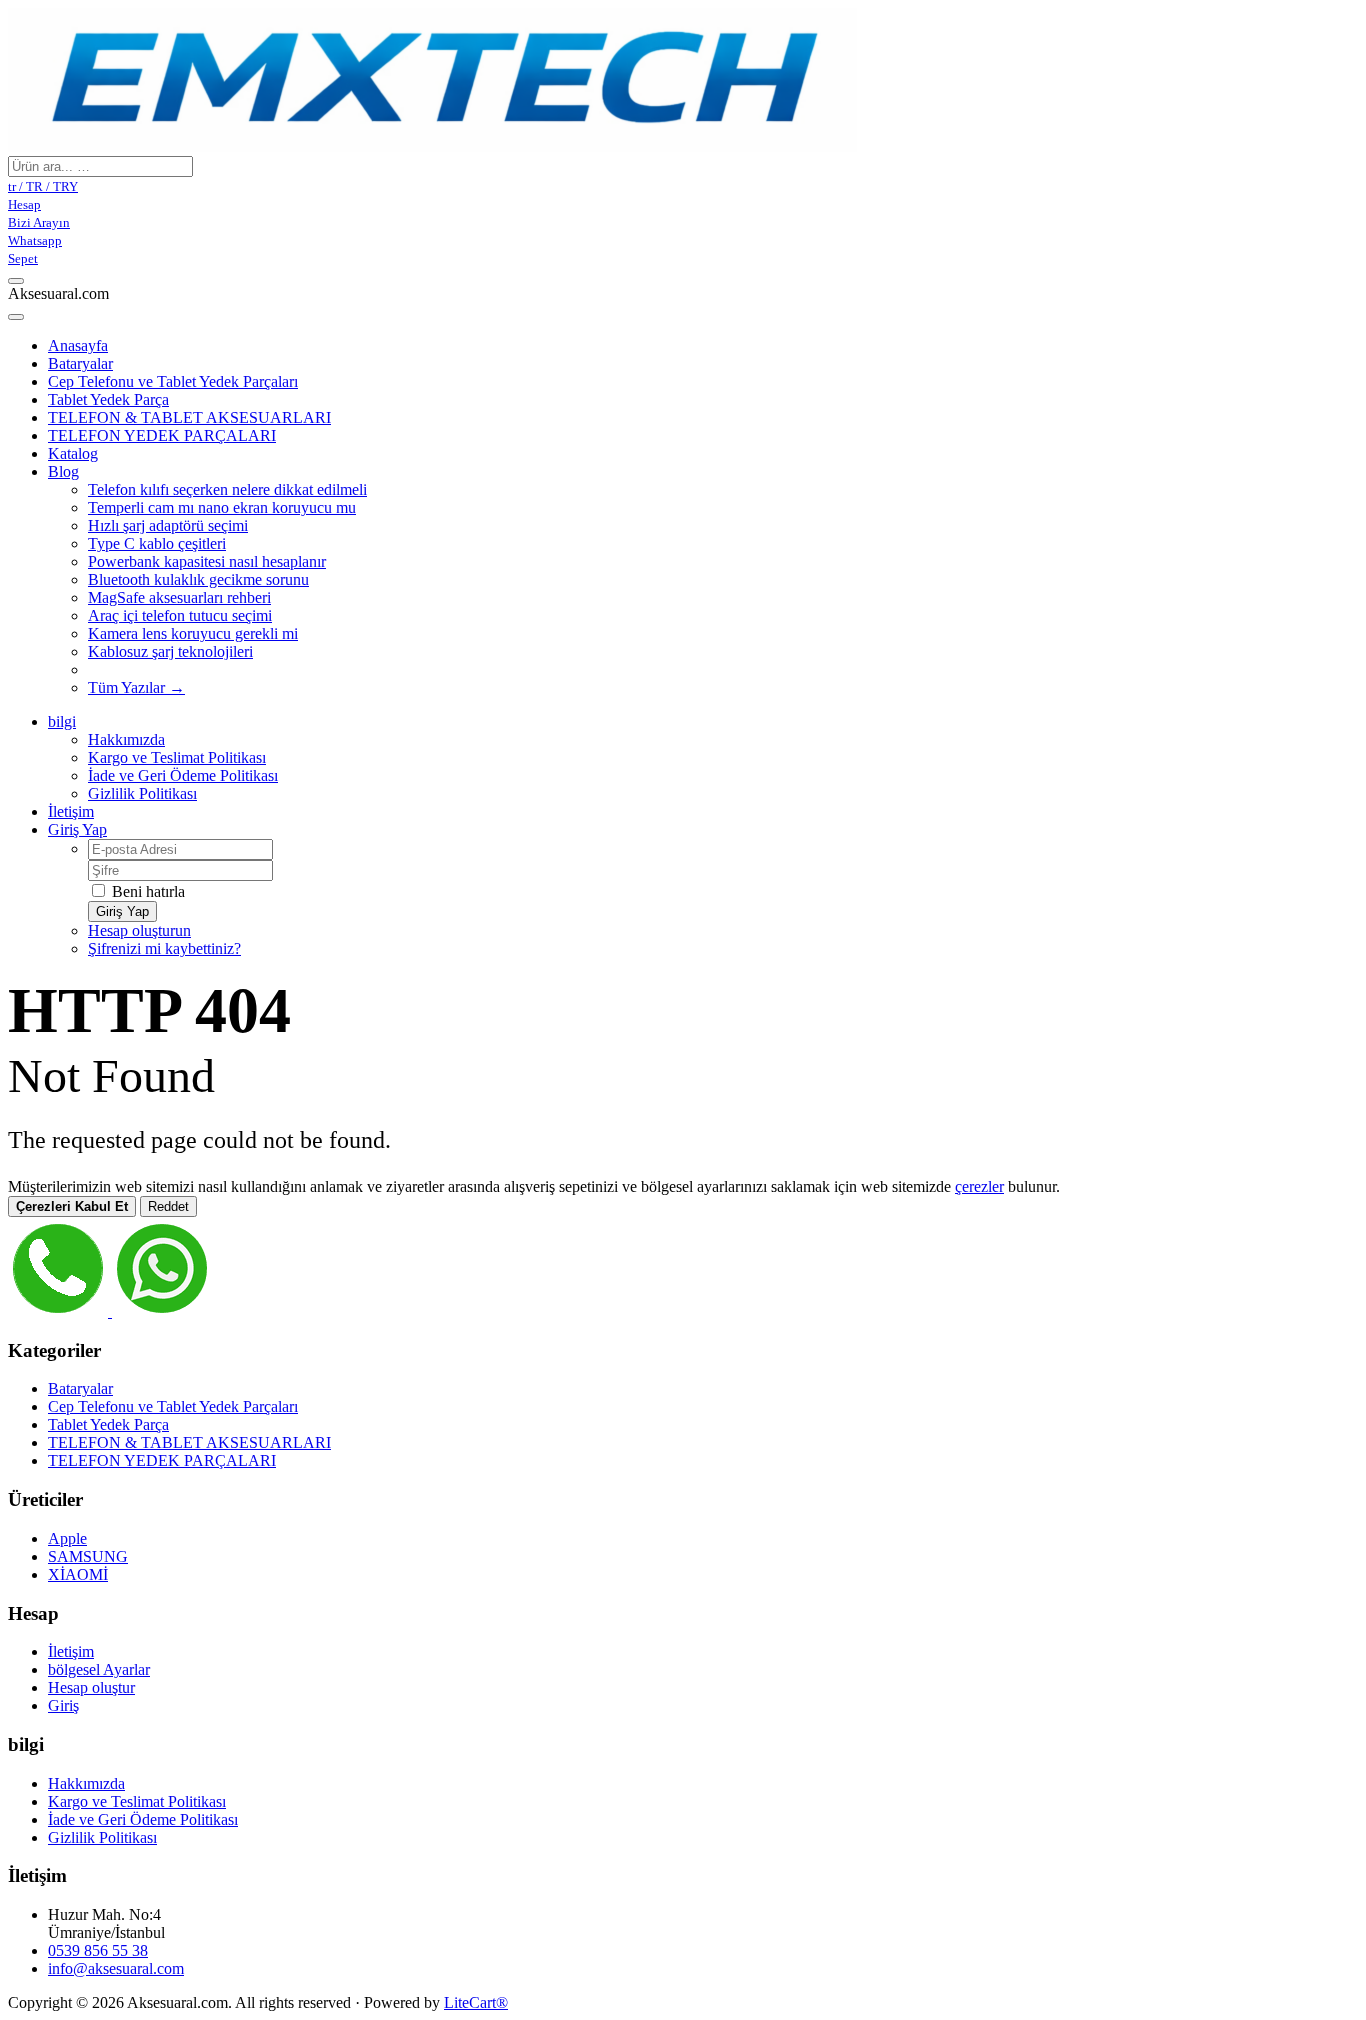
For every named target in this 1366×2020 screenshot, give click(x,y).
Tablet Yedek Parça (108, 399)
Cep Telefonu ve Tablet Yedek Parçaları (173, 381)
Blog (63, 471)
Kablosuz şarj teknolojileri (170, 651)
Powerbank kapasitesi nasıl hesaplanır (207, 561)
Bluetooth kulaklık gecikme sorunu (198, 579)
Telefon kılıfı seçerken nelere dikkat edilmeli (227, 489)
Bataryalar (80, 363)
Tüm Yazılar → (136, 687)
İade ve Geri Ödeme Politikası (183, 775)
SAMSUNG (88, 1556)
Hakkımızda (126, 739)
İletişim (71, 811)
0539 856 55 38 (98, 1950)
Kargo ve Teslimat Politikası (177, 757)
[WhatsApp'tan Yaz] (162, 1311)
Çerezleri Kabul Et (72, 1206)
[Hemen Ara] (60, 1311)
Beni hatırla (146, 891)
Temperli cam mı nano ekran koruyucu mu (222, 507)
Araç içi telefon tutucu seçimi (180, 615)
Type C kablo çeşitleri (157, 543)
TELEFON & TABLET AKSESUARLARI (189, 417)
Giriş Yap (77, 829)
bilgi (62, 721)
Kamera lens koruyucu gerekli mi (193, 633)
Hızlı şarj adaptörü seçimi (168, 525)
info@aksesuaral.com (116, 1968)
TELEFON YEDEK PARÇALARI (162, 435)
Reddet (168, 1206)
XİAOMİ (78, 1574)
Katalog (73, 453)
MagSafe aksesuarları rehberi (179, 597)
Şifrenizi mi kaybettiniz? (164, 948)
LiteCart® (476, 2002)
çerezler (979, 1186)
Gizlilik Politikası (142, 793)
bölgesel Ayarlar (99, 1669)
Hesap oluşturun (139, 930)
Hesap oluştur (91, 1687)
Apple (67, 1538)
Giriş (63, 1705)
